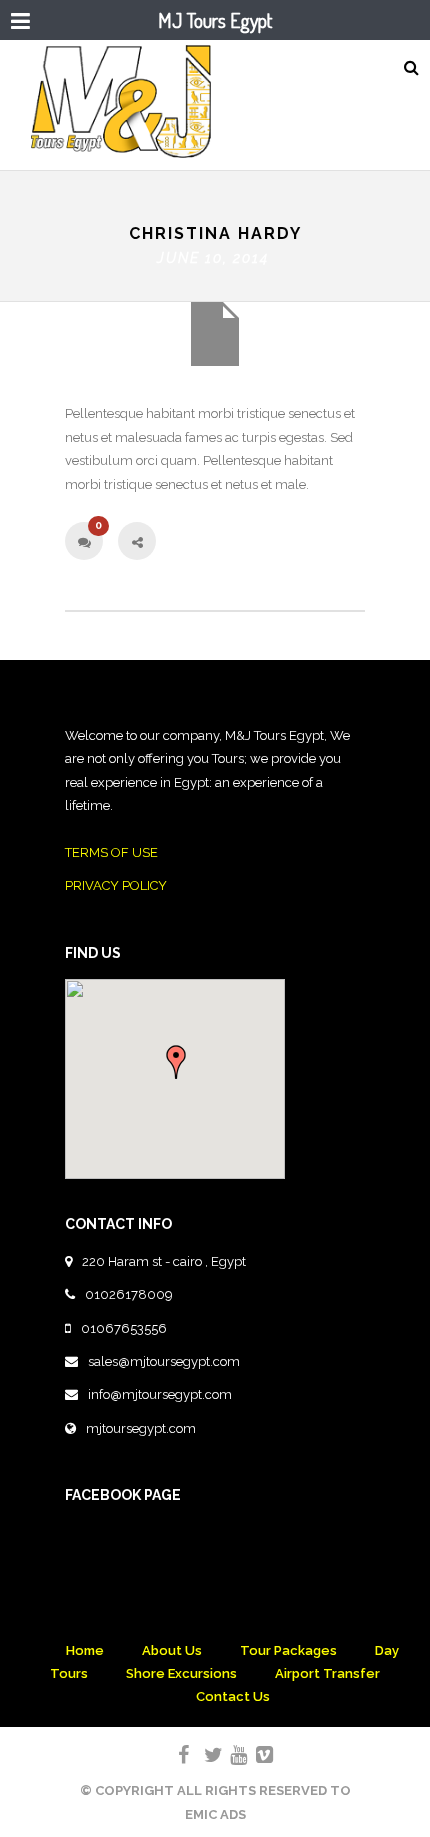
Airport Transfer (327, 1673)
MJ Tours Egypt (215, 20)
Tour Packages (288, 1650)
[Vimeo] (256, 1755)
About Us (172, 1650)
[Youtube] (230, 1755)
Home (85, 1650)
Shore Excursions (181, 1673)
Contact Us (233, 1696)
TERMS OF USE (111, 852)
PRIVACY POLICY (116, 885)
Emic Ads (215, 1814)
